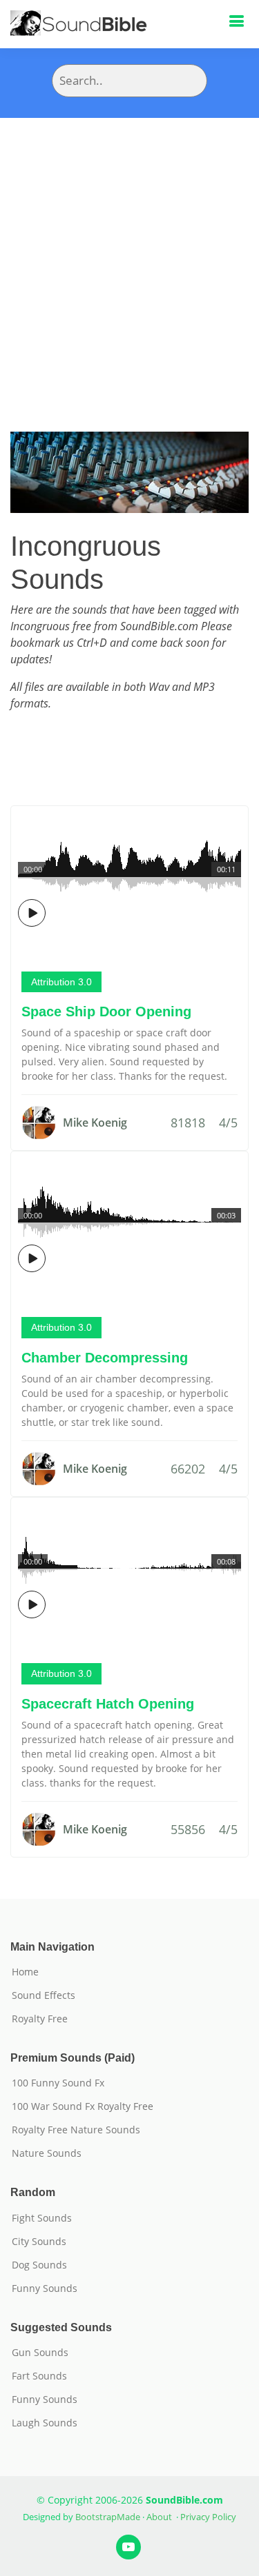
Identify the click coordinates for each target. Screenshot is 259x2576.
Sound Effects (44, 1995)
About (159, 2517)
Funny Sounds (45, 2288)
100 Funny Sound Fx (58, 2083)
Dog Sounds (39, 2265)
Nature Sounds (47, 2153)
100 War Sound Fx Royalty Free (83, 2106)
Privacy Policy (208, 2517)
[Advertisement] (129, 254)
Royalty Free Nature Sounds (76, 2130)
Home (25, 1972)
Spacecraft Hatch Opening (108, 1704)
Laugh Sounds (45, 2423)
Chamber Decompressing (105, 1358)
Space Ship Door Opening (106, 1012)
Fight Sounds (42, 2218)
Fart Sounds (39, 2376)
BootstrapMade (108, 2517)
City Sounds (39, 2242)
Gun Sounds (40, 2353)
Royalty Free (40, 2019)
